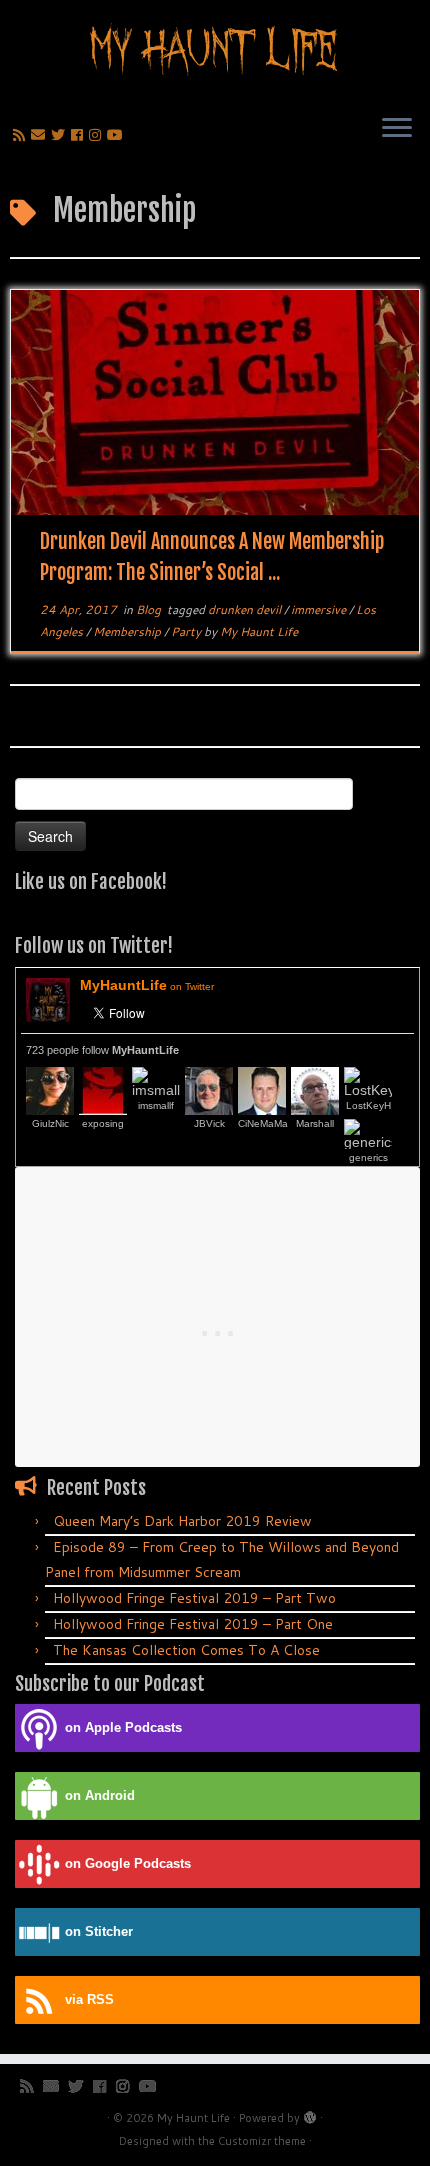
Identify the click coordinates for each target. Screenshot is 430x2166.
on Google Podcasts (128, 1864)
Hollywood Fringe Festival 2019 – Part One (193, 1624)
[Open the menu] (397, 129)
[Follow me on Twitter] (61, 135)
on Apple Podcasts (123, 1728)
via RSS (89, 2000)
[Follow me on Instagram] (98, 135)
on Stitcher (99, 1932)
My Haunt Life (259, 631)
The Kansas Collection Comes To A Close (186, 1650)
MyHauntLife (147, 985)
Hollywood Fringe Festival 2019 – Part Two (194, 1598)
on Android (100, 1796)
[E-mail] (41, 135)
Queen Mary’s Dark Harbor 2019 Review (182, 1521)
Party (187, 631)
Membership (128, 631)
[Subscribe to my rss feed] (22, 135)
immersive (320, 609)
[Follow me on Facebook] (80, 135)
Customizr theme (262, 2141)
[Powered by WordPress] (310, 2114)
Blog (150, 609)
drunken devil (246, 609)
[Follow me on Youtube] (118, 135)
